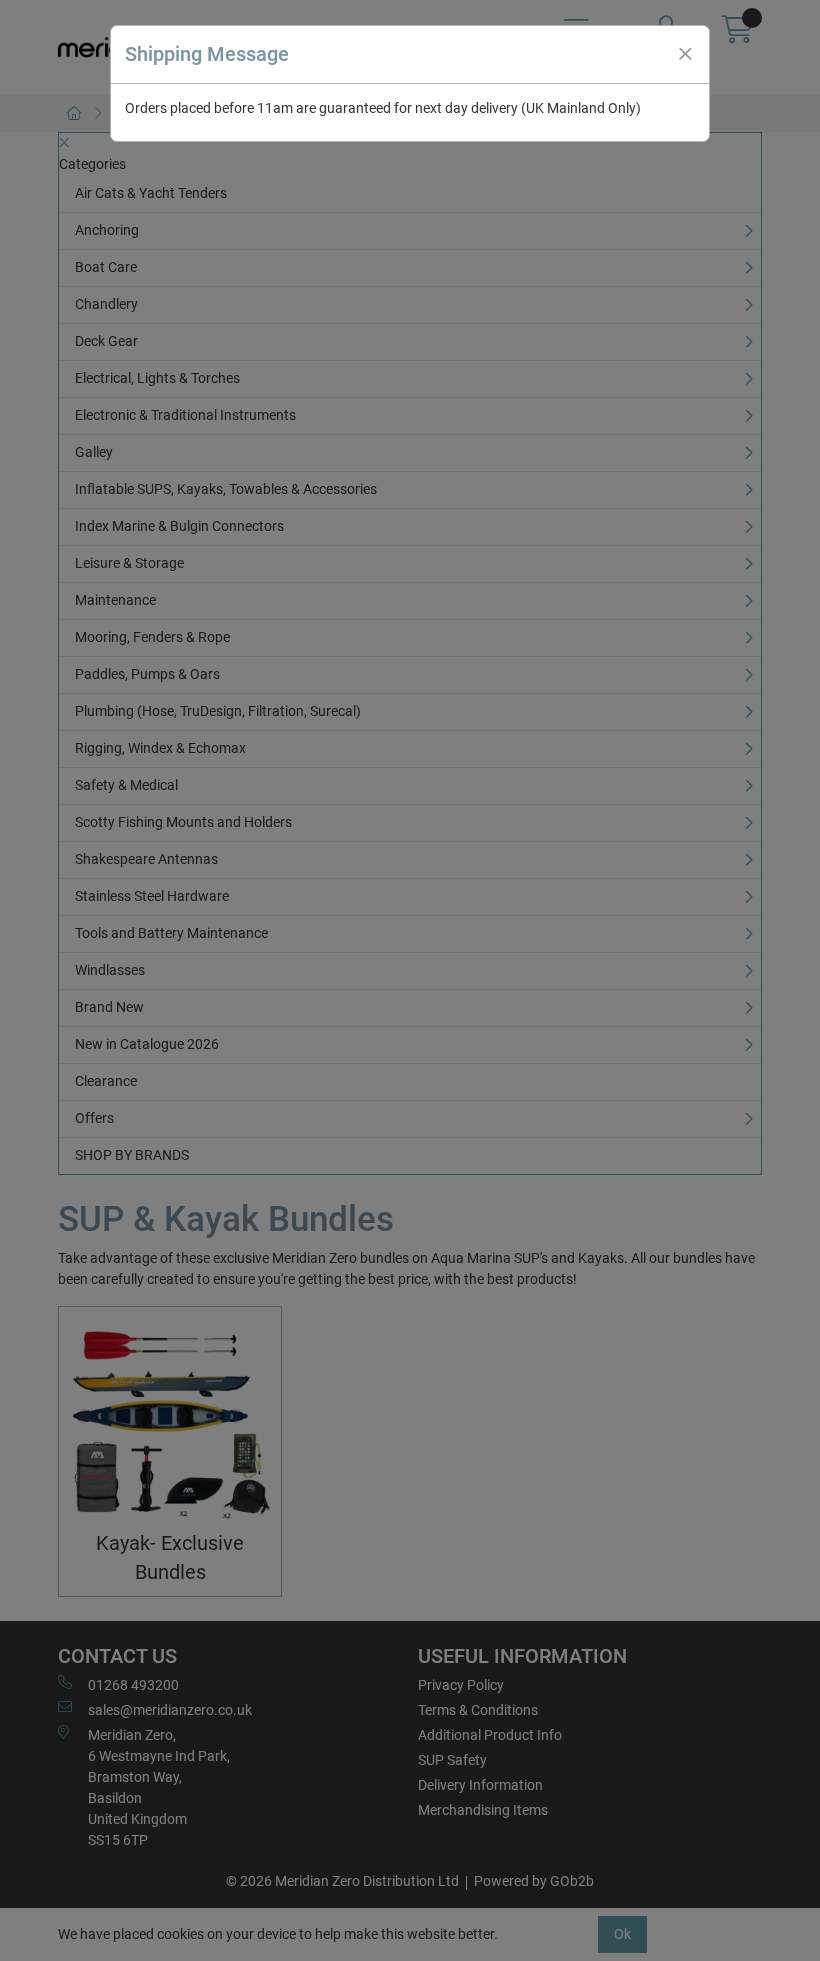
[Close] (685, 54)
